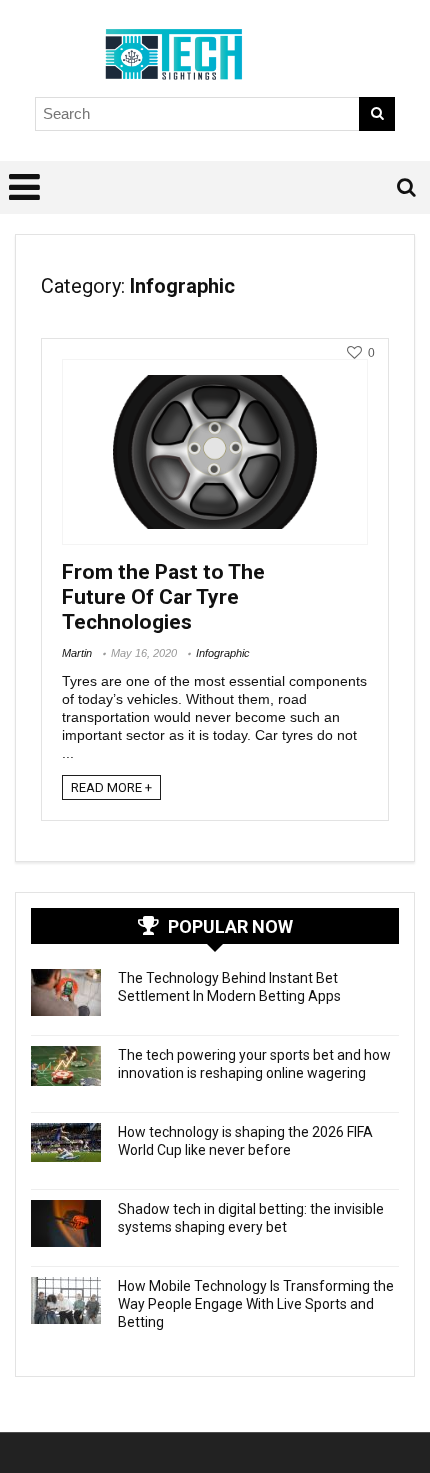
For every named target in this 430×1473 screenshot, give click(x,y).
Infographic (223, 653)
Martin (77, 653)
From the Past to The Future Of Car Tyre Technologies (163, 597)
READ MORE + (111, 787)
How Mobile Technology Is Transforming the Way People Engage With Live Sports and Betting (256, 1304)
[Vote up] (354, 352)
